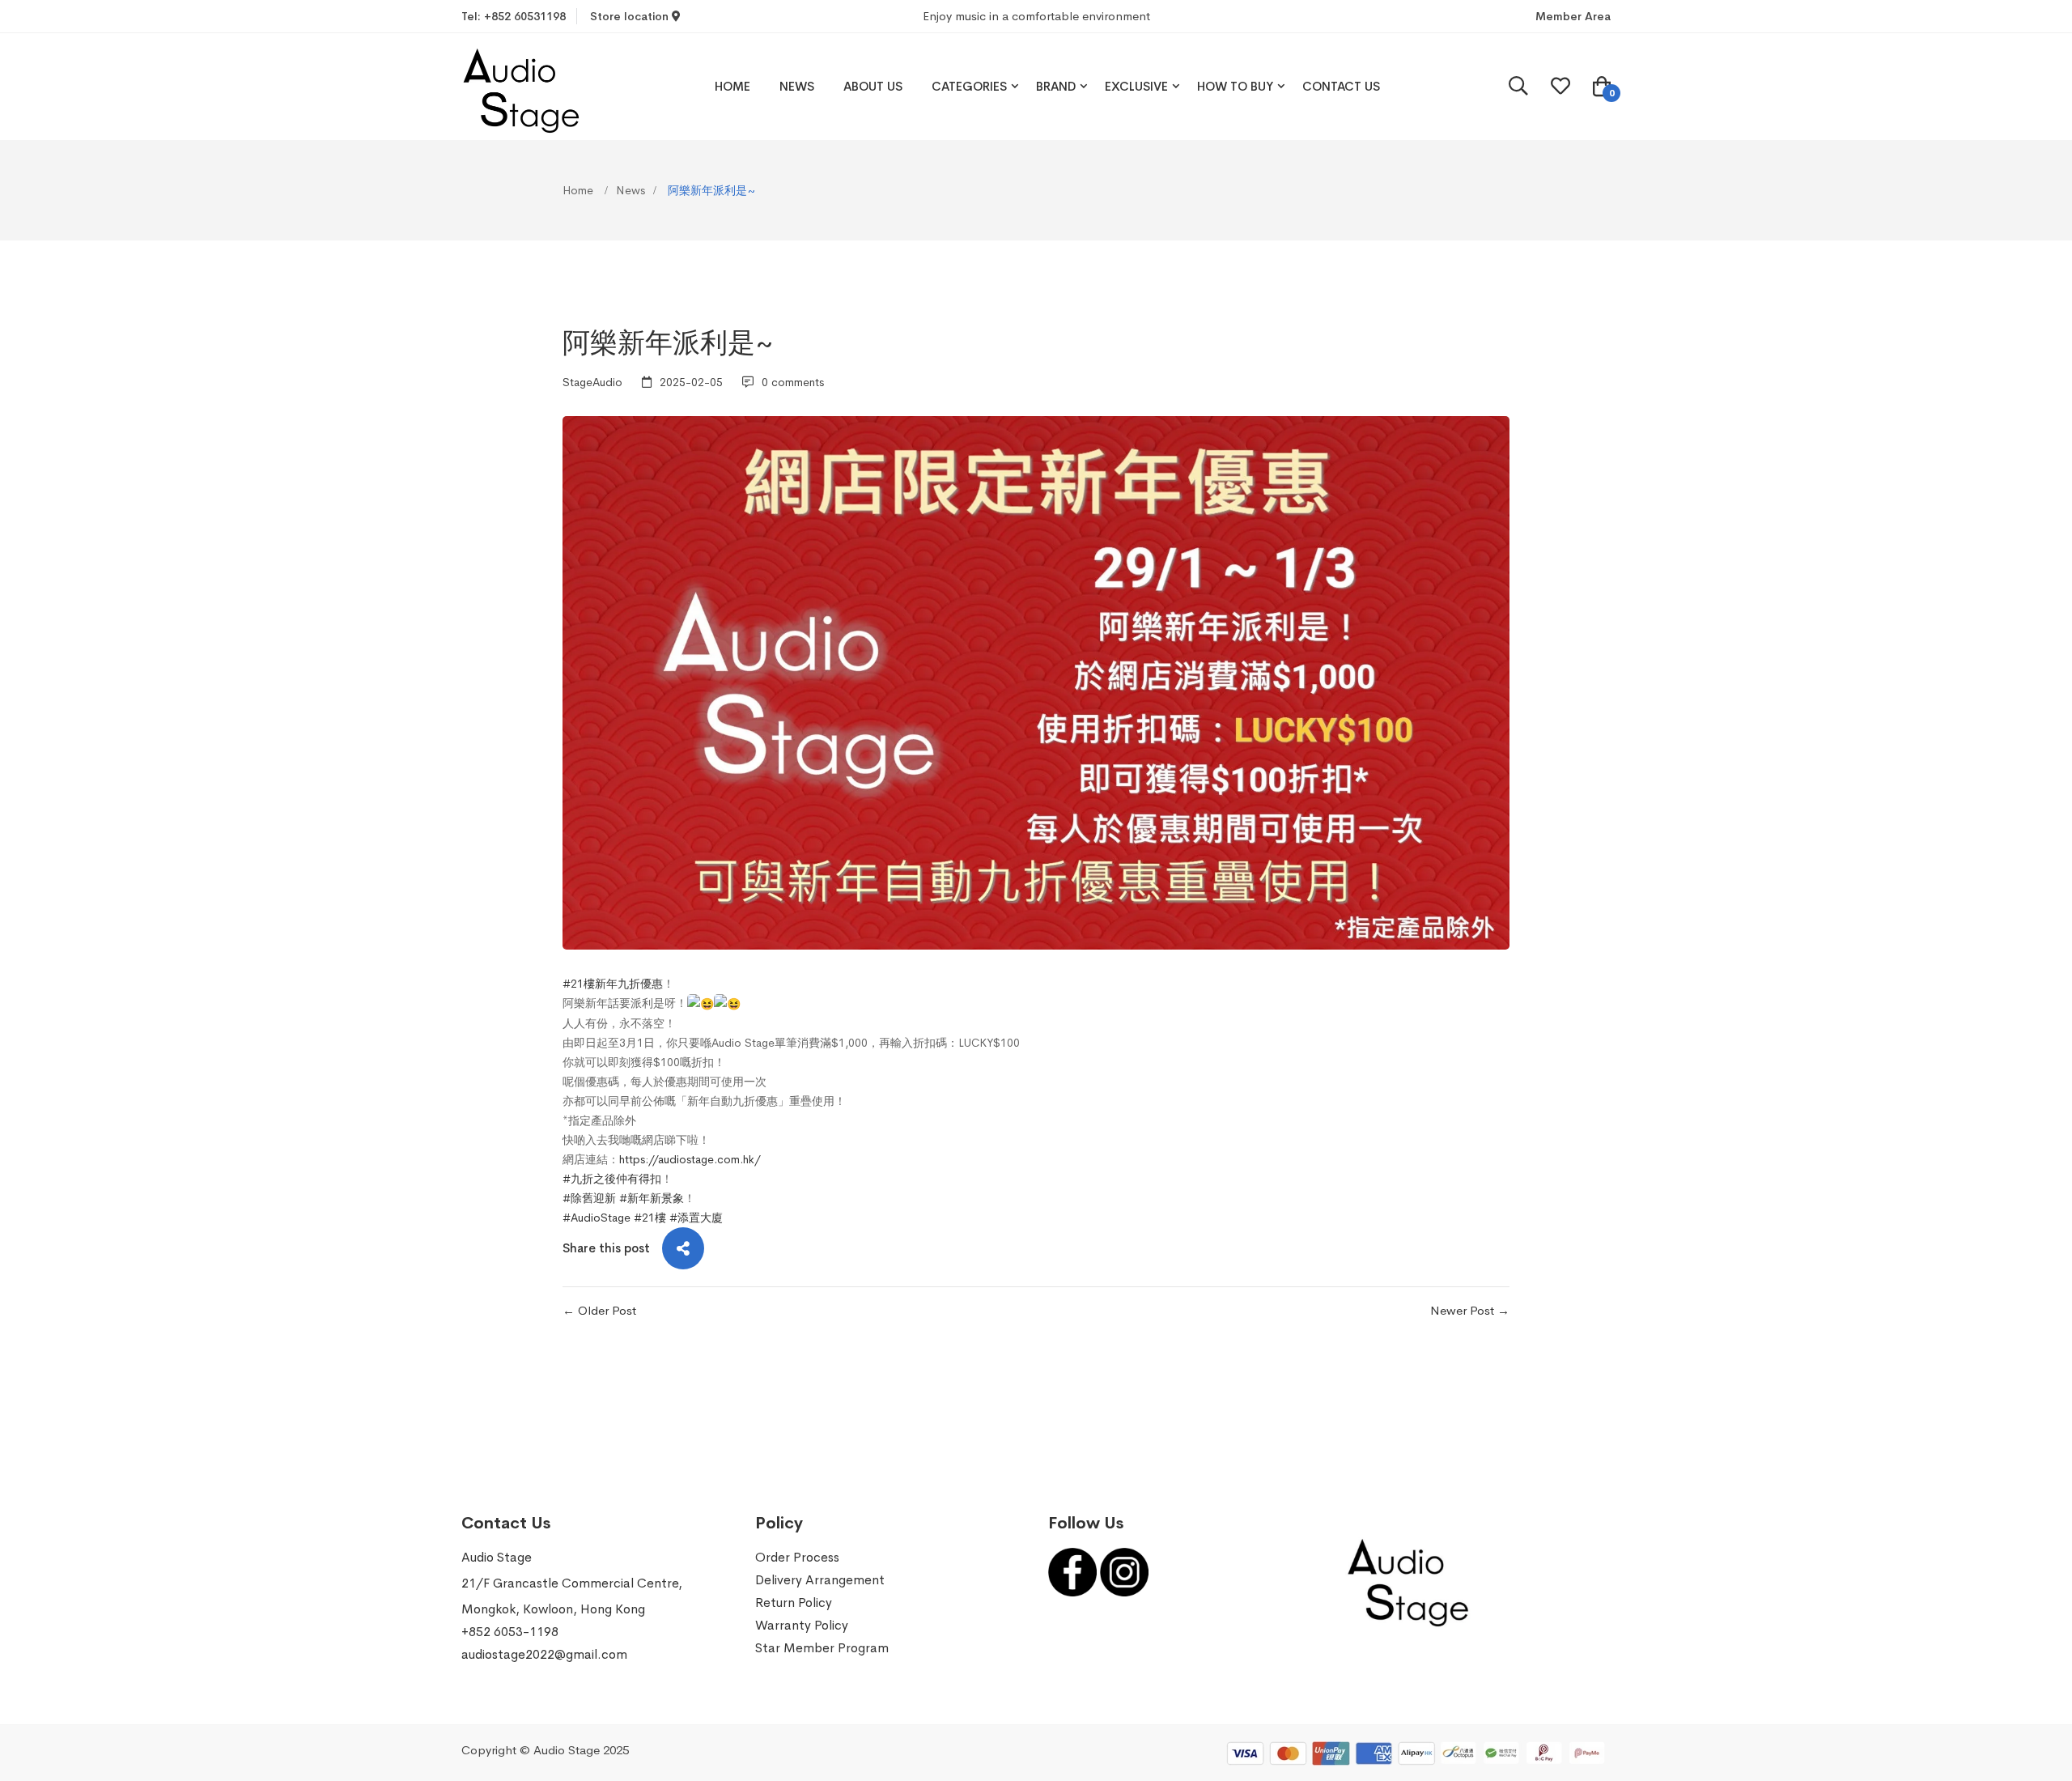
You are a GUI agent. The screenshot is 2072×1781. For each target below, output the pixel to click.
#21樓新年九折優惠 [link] (613, 984)
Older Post (607, 1310)
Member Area (1573, 16)
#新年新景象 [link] (652, 1198)
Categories (969, 86)
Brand (1056, 86)
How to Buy (1235, 86)
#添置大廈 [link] (696, 1218)
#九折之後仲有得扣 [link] (612, 1179)
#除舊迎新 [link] (589, 1198)
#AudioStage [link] (597, 1218)
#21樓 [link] (650, 1218)
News (797, 86)
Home (732, 86)
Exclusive (1136, 86)
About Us (873, 86)
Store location (631, 16)
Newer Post (1464, 1310)
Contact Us (1341, 86)
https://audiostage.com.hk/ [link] (690, 1159)
